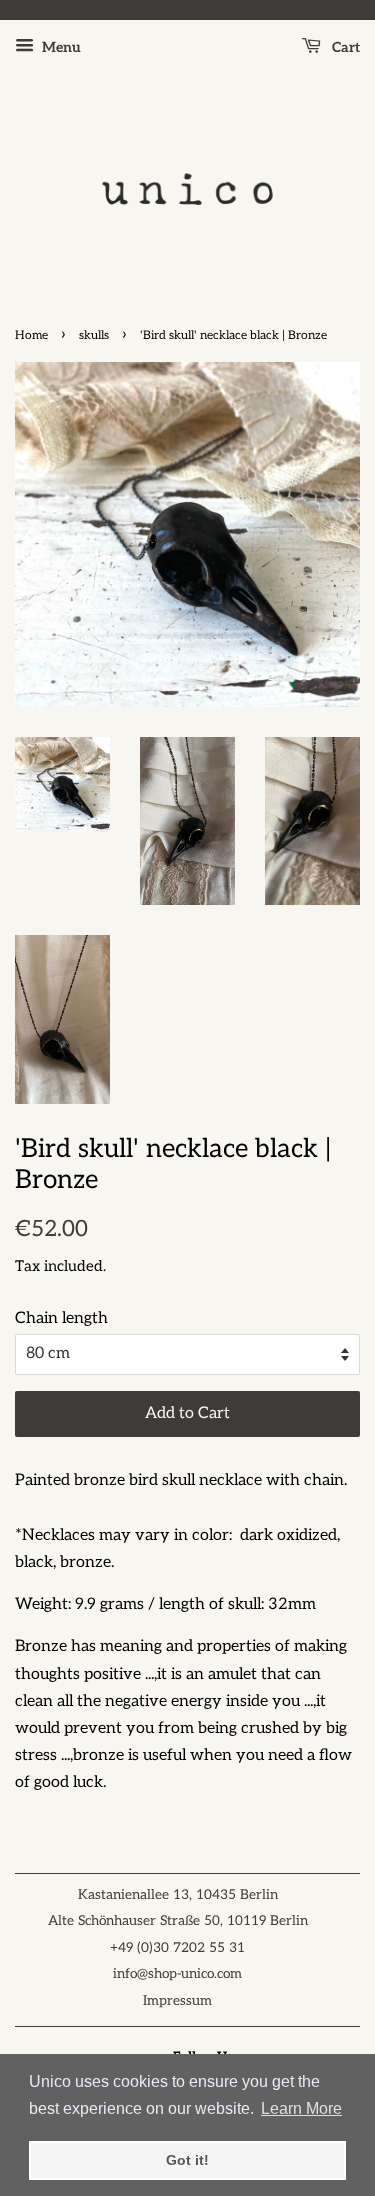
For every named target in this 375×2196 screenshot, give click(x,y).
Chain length (61, 1318)
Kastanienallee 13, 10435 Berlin (178, 1895)
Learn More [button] (301, 2108)
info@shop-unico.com (177, 1974)
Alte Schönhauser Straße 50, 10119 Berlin (178, 1921)
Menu (60, 47)
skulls (94, 335)
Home (31, 335)
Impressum (177, 2001)
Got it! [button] (187, 2160)
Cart (344, 47)
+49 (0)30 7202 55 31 (177, 1948)
